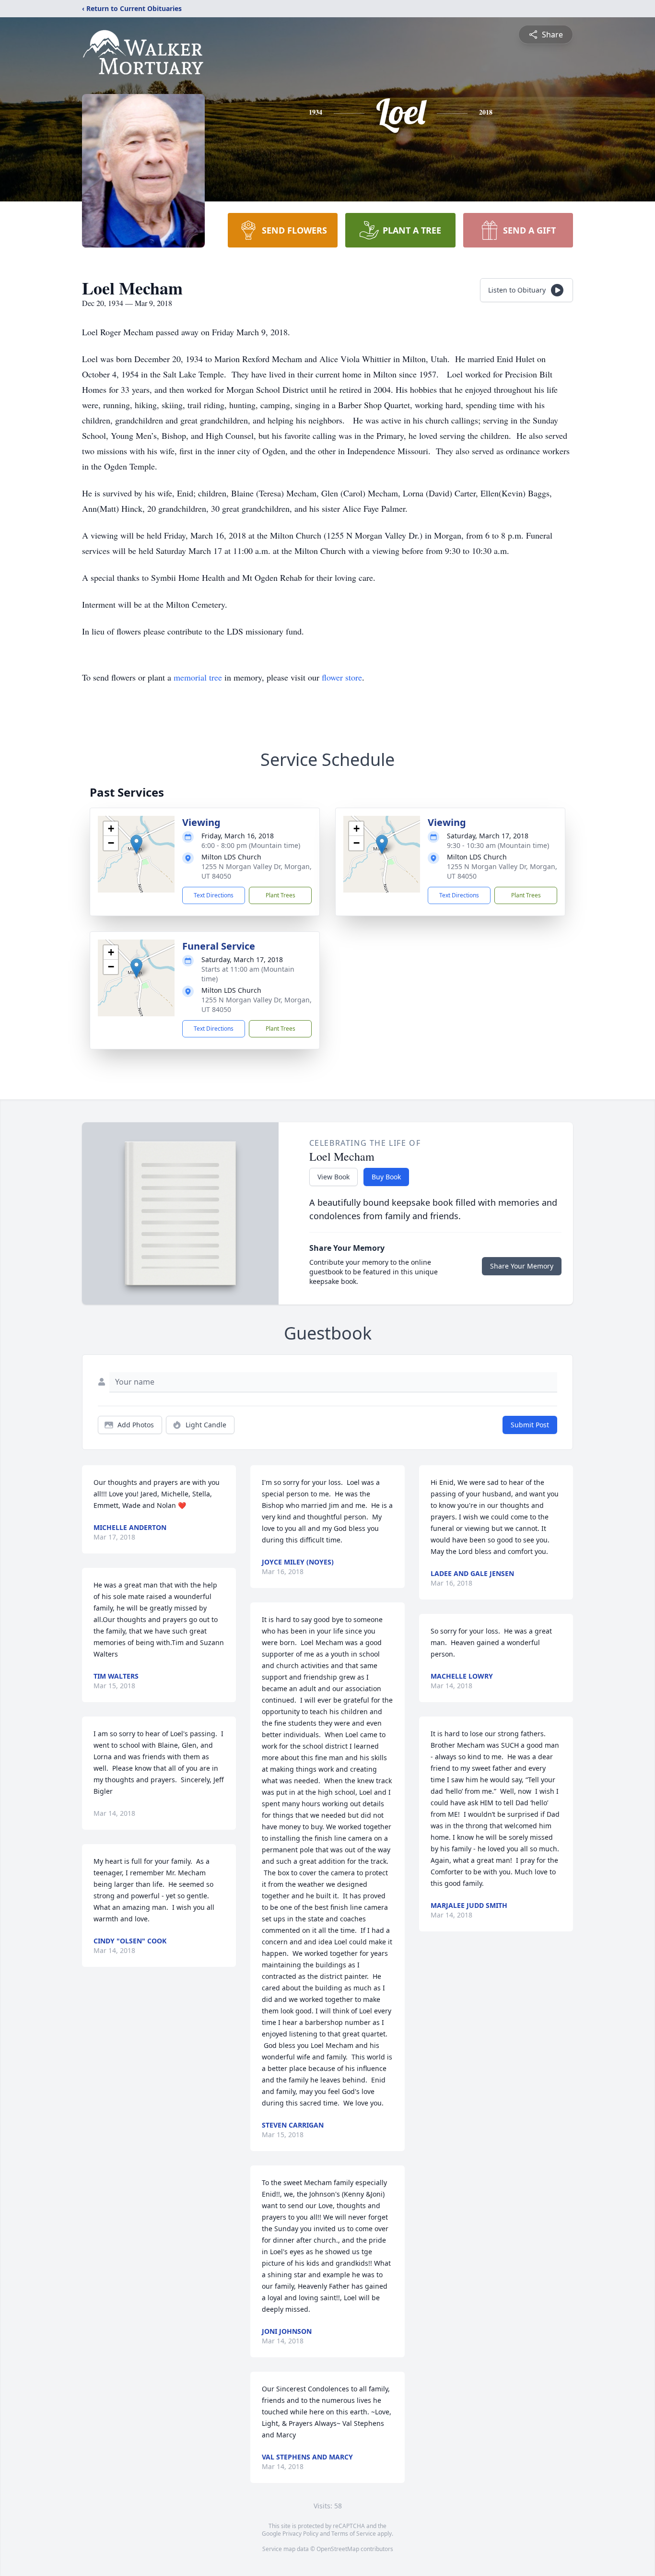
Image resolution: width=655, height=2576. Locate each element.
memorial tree (198, 677)
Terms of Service (354, 2534)
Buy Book (386, 1177)
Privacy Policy (300, 2534)
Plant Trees (281, 895)
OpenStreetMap (338, 2549)
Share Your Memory (522, 1266)
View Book (333, 1177)
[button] (136, 844)
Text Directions (214, 895)
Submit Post (530, 1425)
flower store (342, 677)
